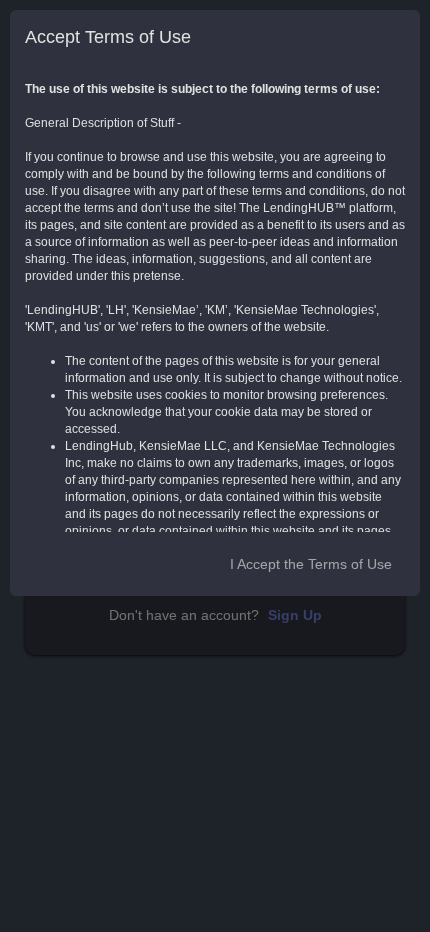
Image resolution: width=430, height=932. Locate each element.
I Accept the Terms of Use (311, 564)
